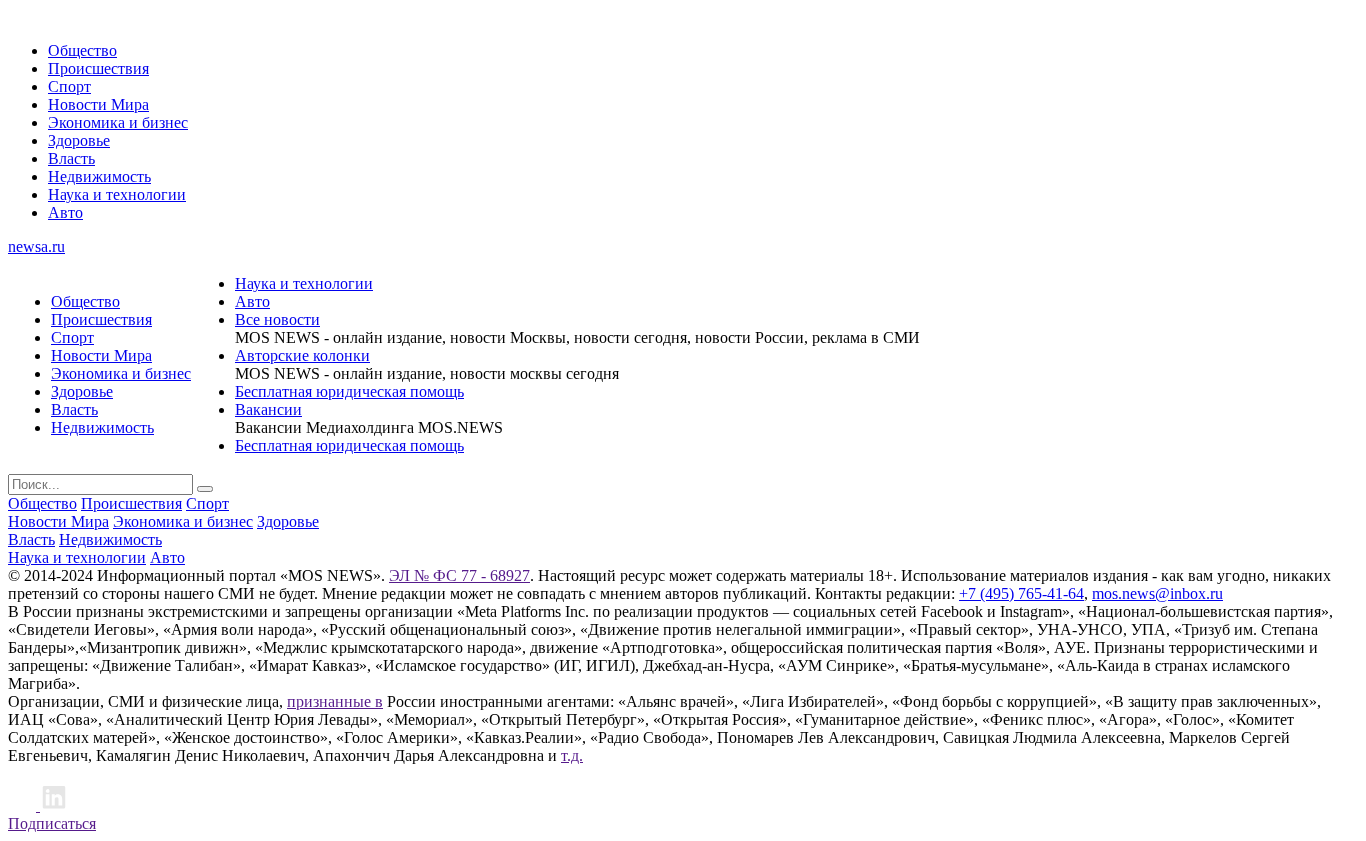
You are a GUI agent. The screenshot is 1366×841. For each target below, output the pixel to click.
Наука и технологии (117, 194)
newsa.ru (36, 246)
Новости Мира (98, 104)
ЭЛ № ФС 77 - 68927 (459, 575)
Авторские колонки (302, 355)
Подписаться (52, 823)
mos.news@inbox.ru (1157, 593)
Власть (71, 158)
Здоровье (79, 140)
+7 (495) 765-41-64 (1021, 593)
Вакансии (268, 409)
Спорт (69, 86)
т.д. (572, 755)
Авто (65, 212)
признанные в (335, 701)
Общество (82, 50)
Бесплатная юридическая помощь (349, 391)
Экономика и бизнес (118, 122)
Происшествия (98, 68)
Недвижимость (99, 176)
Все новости (277, 319)
